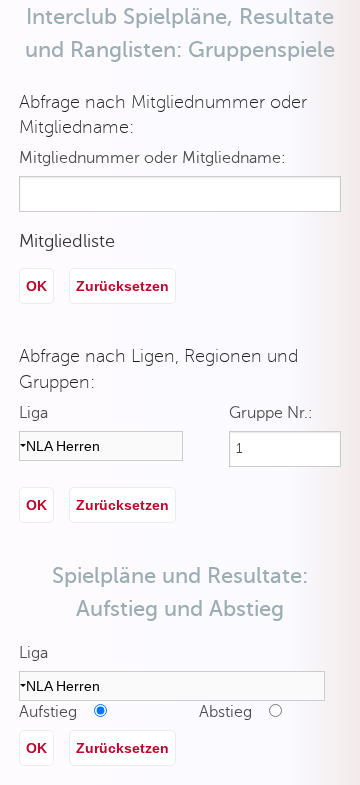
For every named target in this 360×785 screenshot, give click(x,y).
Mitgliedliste (67, 241)
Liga (33, 413)
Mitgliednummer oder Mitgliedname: (152, 158)
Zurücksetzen (122, 286)
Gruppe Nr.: (271, 413)
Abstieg (231, 711)
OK (36, 286)
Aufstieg (54, 711)
